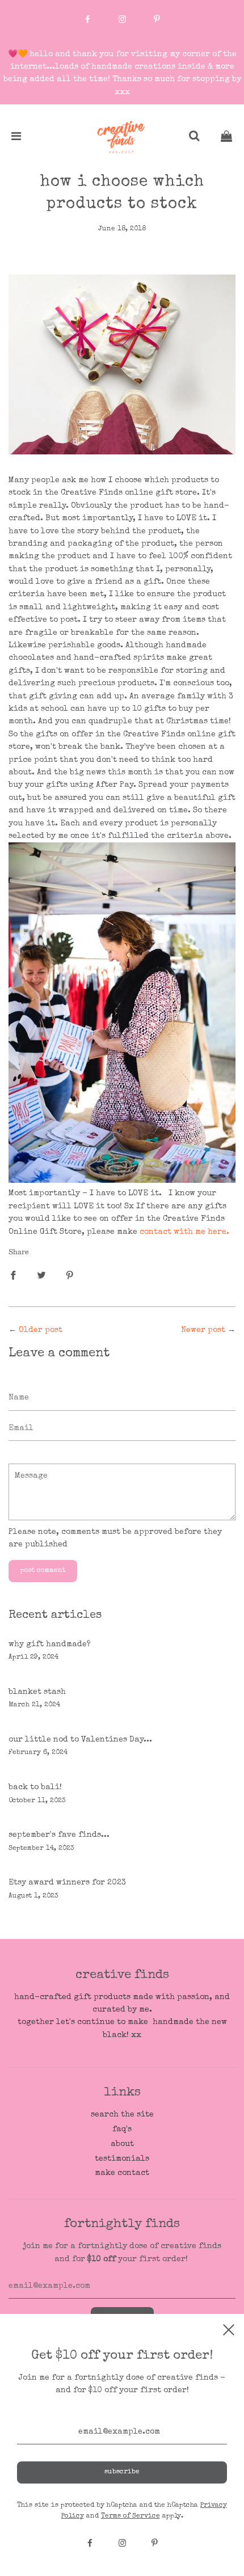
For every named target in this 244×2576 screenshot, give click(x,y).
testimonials (122, 2159)
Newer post (203, 1330)
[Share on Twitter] (41, 1275)
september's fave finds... (59, 1835)
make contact (122, 2173)
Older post (41, 1330)
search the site (122, 2115)
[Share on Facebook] (13, 1275)
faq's (122, 2130)
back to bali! (35, 1787)
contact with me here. (184, 1232)
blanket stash (37, 1692)
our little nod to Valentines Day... (80, 1740)
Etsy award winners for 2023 (67, 1883)
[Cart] (226, 138)
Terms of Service (131, 2516)
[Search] (194, 138)
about (122, 2144)
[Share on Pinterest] (70, 1275)
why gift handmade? (50, 1645)
